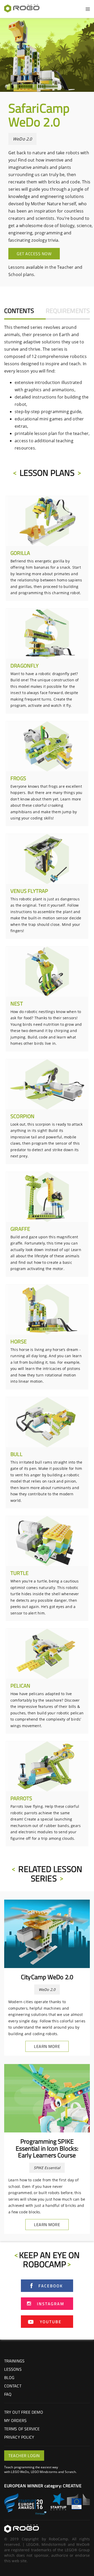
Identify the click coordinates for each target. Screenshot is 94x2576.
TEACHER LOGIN (24, 2456)
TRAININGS (14, 2361)
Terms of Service (22, 2429)
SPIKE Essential (47, 2168)
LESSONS (13, 2369)
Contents (19, 311)
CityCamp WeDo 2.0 (47, 1977)
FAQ (8, 2394)
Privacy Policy (19, 2437)
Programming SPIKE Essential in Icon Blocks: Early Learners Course (47, 2148)
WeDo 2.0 (22, 139)
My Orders (15, 2420)
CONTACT (13, 2386)
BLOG (9, 2378)
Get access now (34, 254)
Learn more (47, 2046)
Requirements (68, 311)
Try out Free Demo (24, 2412)
